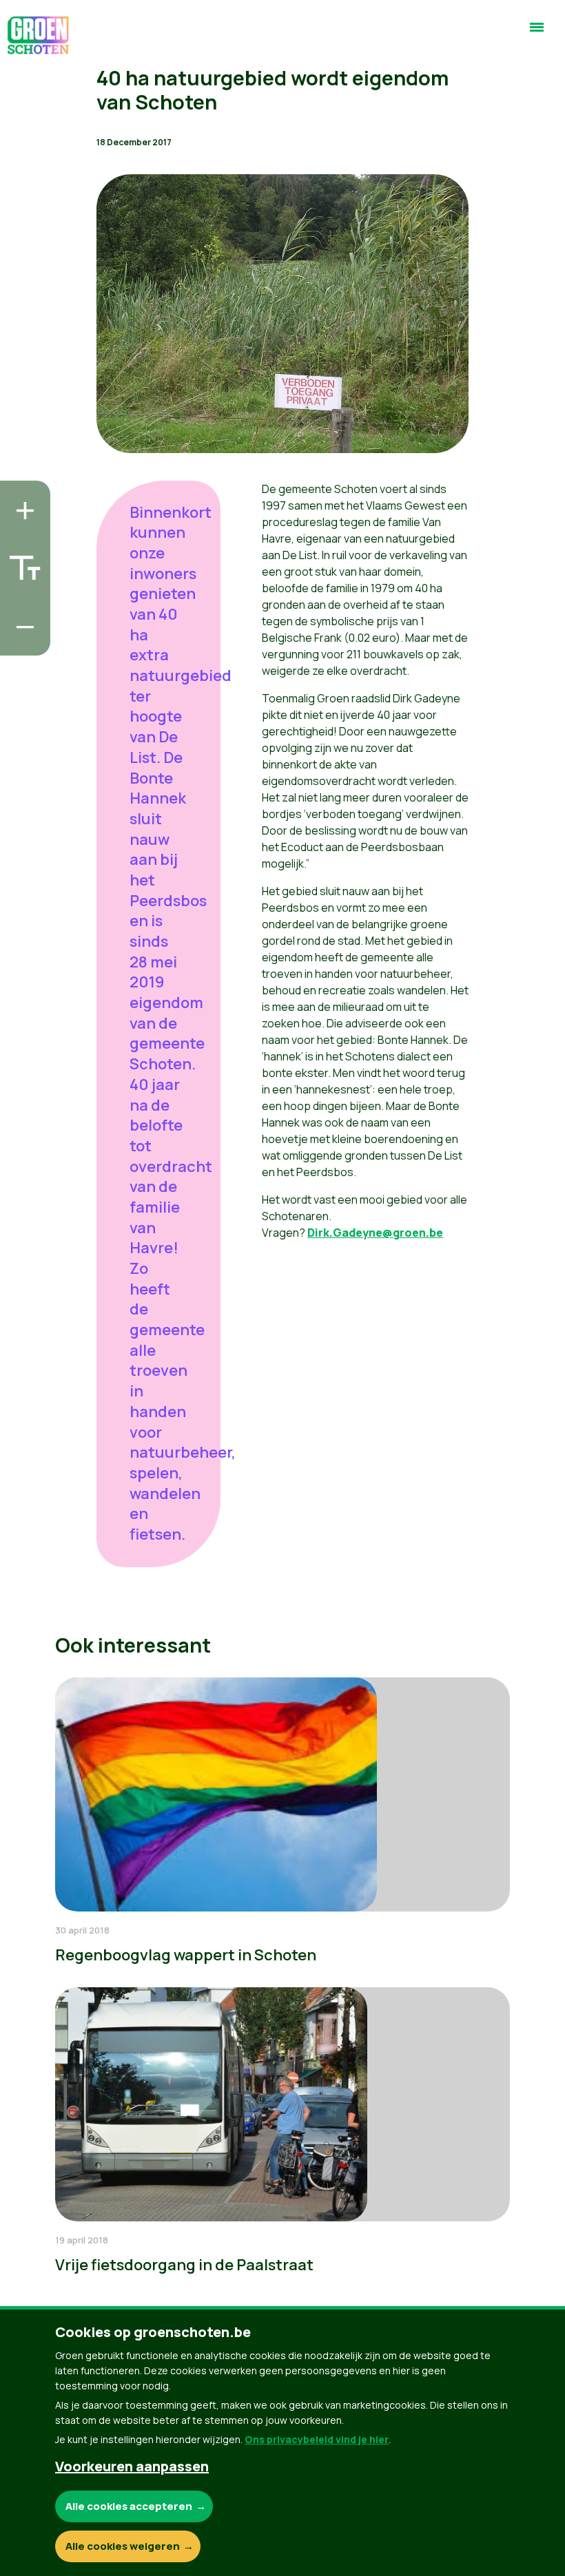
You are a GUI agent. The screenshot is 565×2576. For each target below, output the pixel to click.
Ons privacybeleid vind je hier (317, 2439)
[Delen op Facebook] (21, 563)
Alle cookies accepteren (129, 2506)
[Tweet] (21, 602)
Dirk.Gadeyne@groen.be (375, 1233)
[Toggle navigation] (537, 33)
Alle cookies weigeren (123, 2546)
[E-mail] (21, 641)
